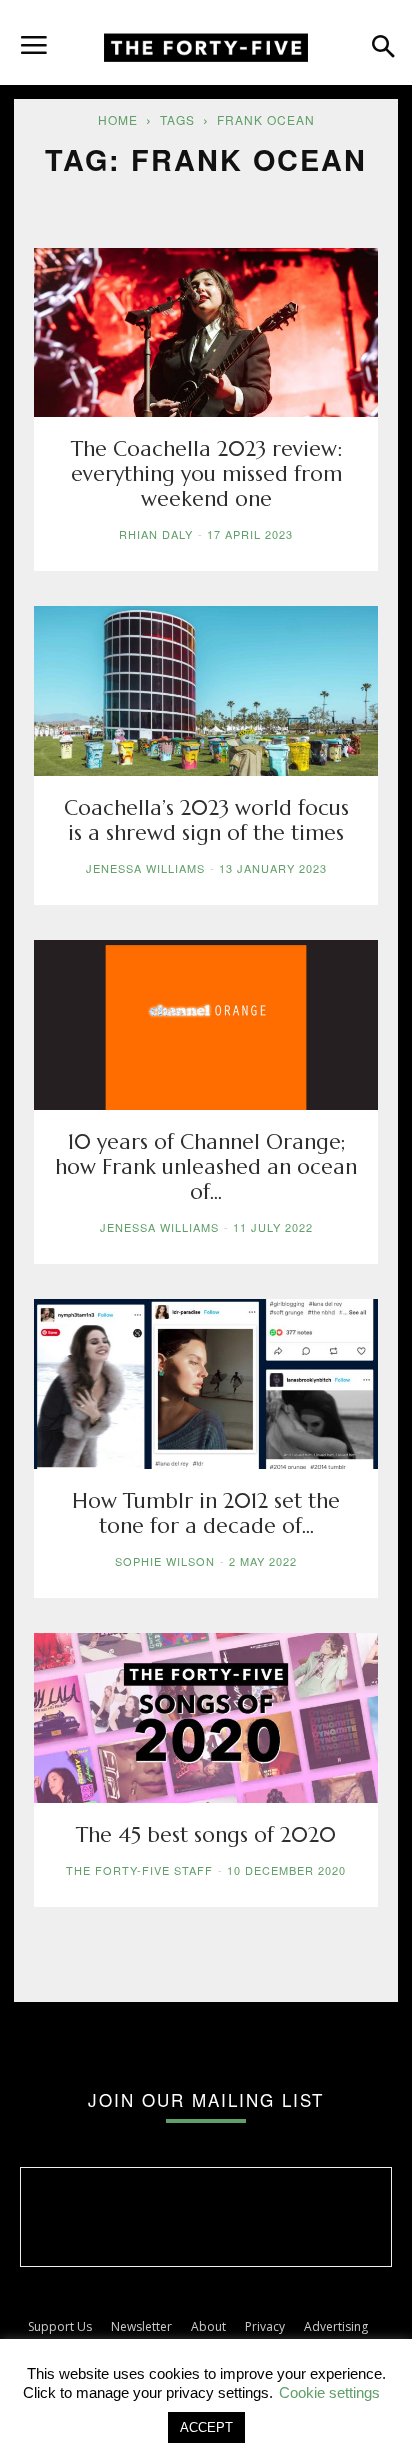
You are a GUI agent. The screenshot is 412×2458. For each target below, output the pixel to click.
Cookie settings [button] (329, 2392)
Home (118, 119)
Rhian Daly (156, 534)
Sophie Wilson (165, 1561)
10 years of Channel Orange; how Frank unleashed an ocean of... (206, 1167)
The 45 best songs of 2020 (206, 1835)
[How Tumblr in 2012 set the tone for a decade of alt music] (206, 1384)
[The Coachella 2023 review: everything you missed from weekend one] (206, 333)
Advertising (336, 2326)
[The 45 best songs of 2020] (206, 1718)
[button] (34, 37)
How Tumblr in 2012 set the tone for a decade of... (206, 1513)
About (208, 2326)
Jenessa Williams (145, 868)
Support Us (60, 2326)
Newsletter (141, 2326)
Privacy (265, 2326)
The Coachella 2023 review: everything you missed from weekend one (206, 474)
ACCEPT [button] (206, 2427)
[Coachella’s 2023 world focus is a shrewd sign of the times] (206, 691)
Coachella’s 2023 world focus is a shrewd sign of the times (206, 820)
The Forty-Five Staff (139, 1870)
